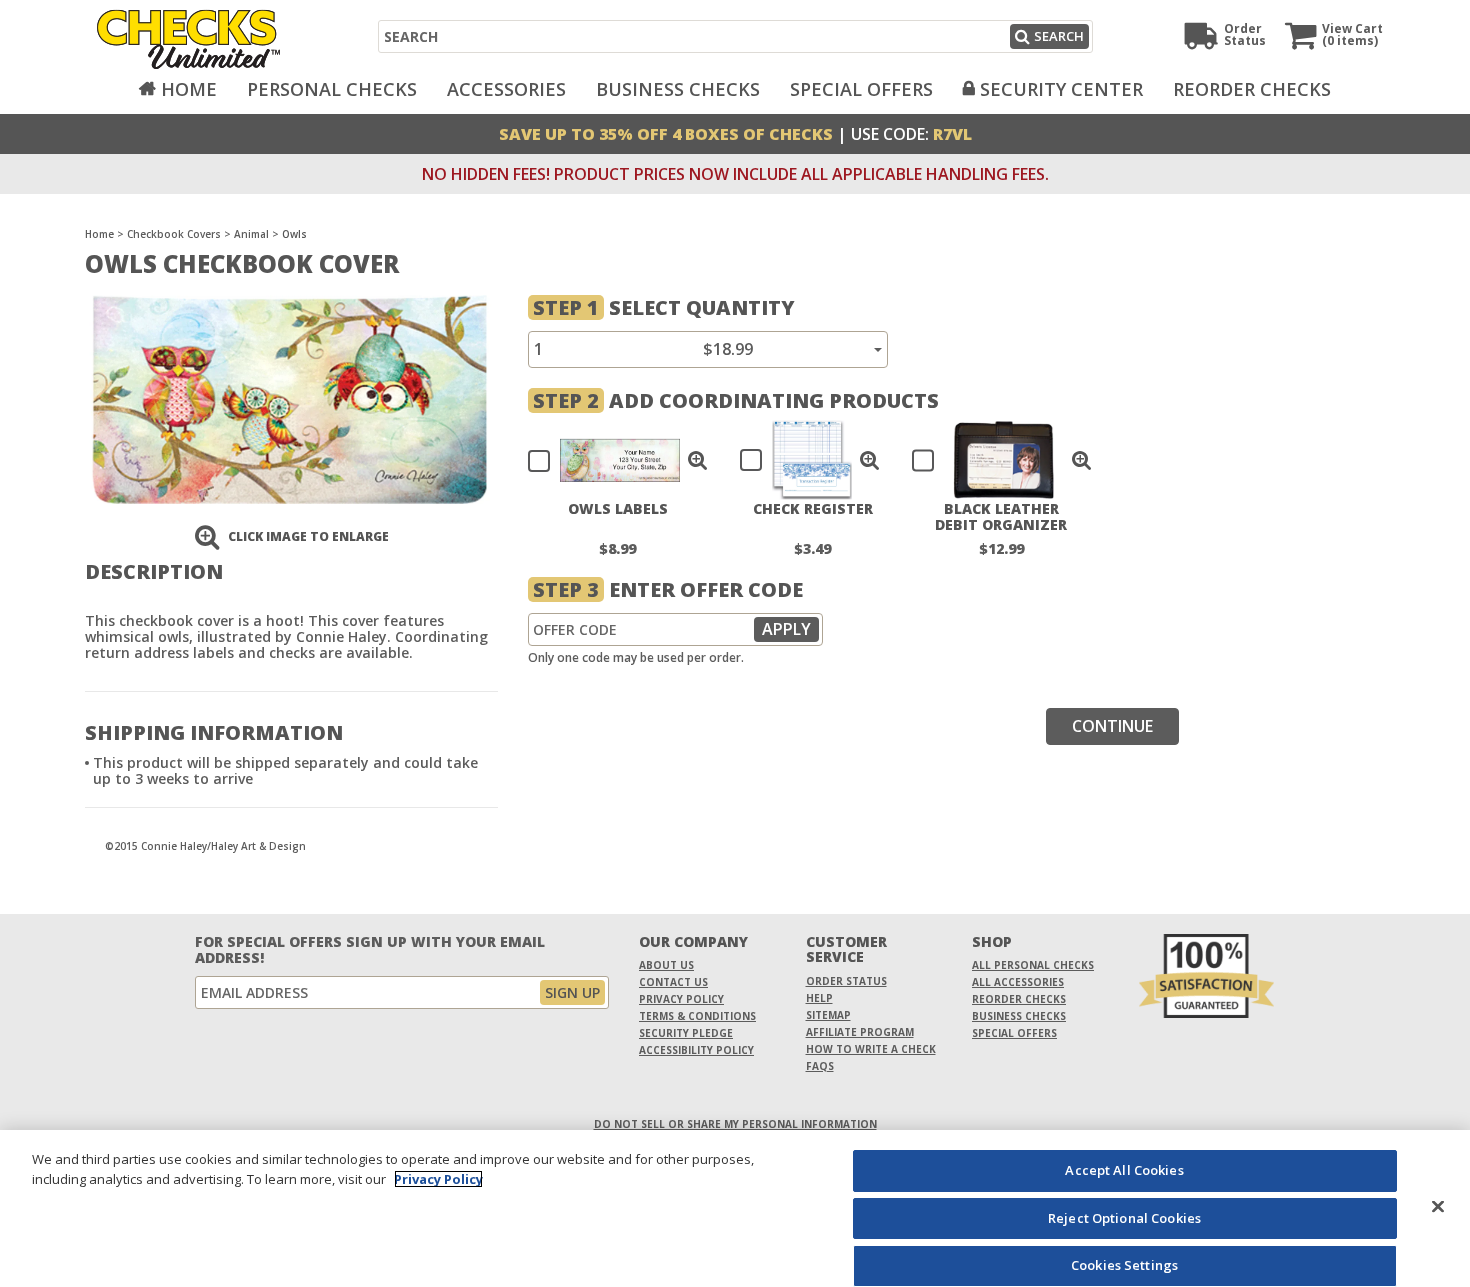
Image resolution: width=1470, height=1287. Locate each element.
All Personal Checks (1033, 965)
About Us (666, 965)
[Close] (1438, 1206)
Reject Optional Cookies (1124, 1218)
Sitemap (828, 1015)
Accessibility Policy (696, 1050)
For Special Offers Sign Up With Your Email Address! (370, 950)
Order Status (846, 981)
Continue (1112, 726)
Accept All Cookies (1124, 1170)
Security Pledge (686, 1033)
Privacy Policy (681, 999)
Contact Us (673, 982)
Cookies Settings (1124, 1265)
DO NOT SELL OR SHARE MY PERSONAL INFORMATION (735, 1124)
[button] (698, 460)
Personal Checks (332, 89)
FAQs (820, 1066)
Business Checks (678, 89)
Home (189, 89)
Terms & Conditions (697, 1016)
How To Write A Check (871, 1049)
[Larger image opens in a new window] (289, 397)
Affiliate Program (860, 1032)
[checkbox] (609, 460)
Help (819, 998)
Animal (251, 234)
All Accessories (1018, 982)
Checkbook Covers (174, 234)
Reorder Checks (1252, 89)
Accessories (506, 89)
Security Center (1061, 89)
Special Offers (861, 89)
